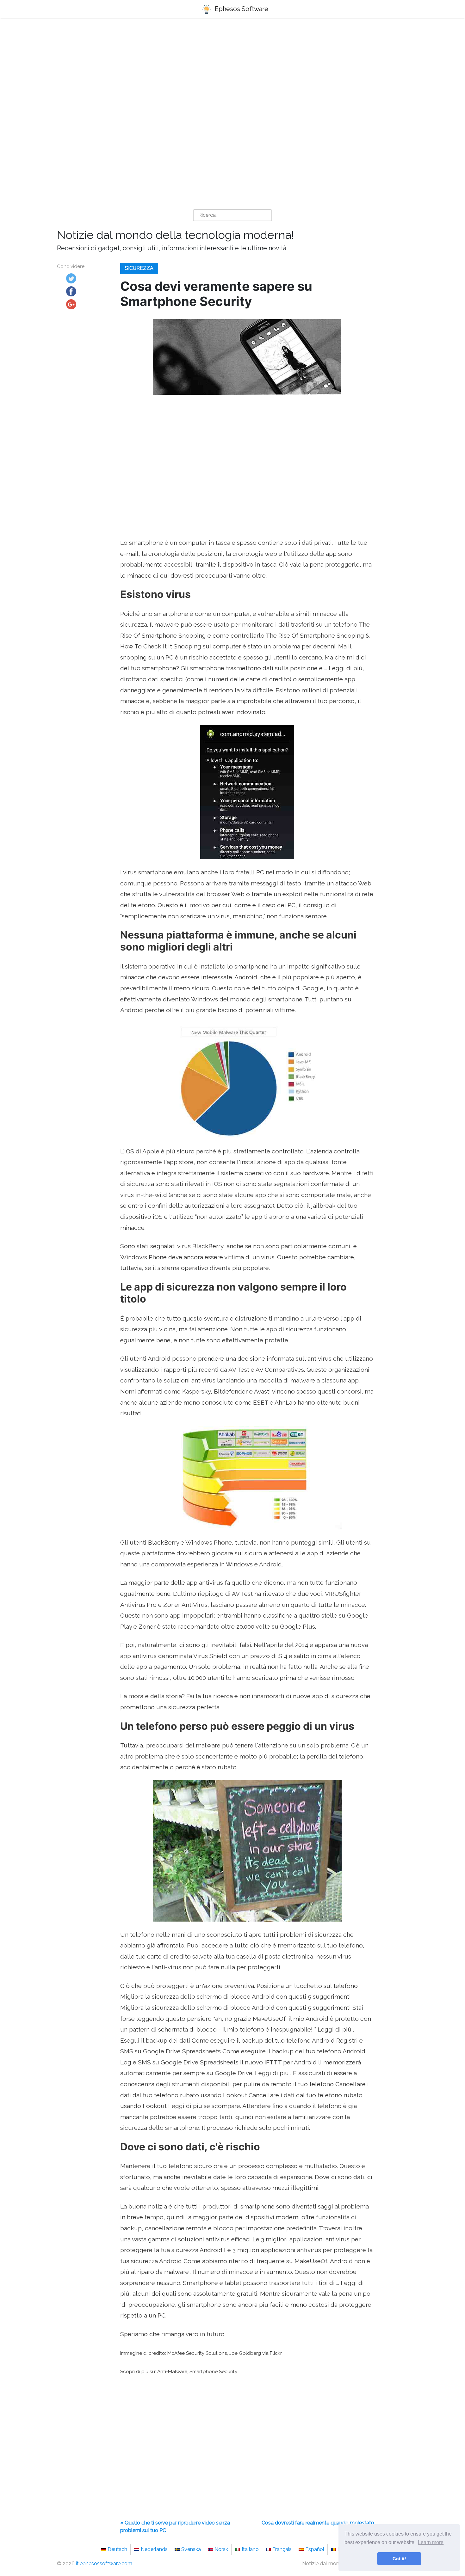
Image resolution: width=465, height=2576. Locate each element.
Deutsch (117, 2549)
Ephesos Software (241, 9)
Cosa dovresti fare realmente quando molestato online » (318, 2527)
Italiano (250, 2549)
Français (282, 2549)
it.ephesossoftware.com (104, 2564)
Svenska (191, 2549)
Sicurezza (139, 268)
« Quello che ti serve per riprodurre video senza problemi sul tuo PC (175, 2527)
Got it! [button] (399, 2559)
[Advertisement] (232, 73)
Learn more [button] (431, 2542)
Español (315, 2549)
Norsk (221, 2549)
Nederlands (154, 2549)
